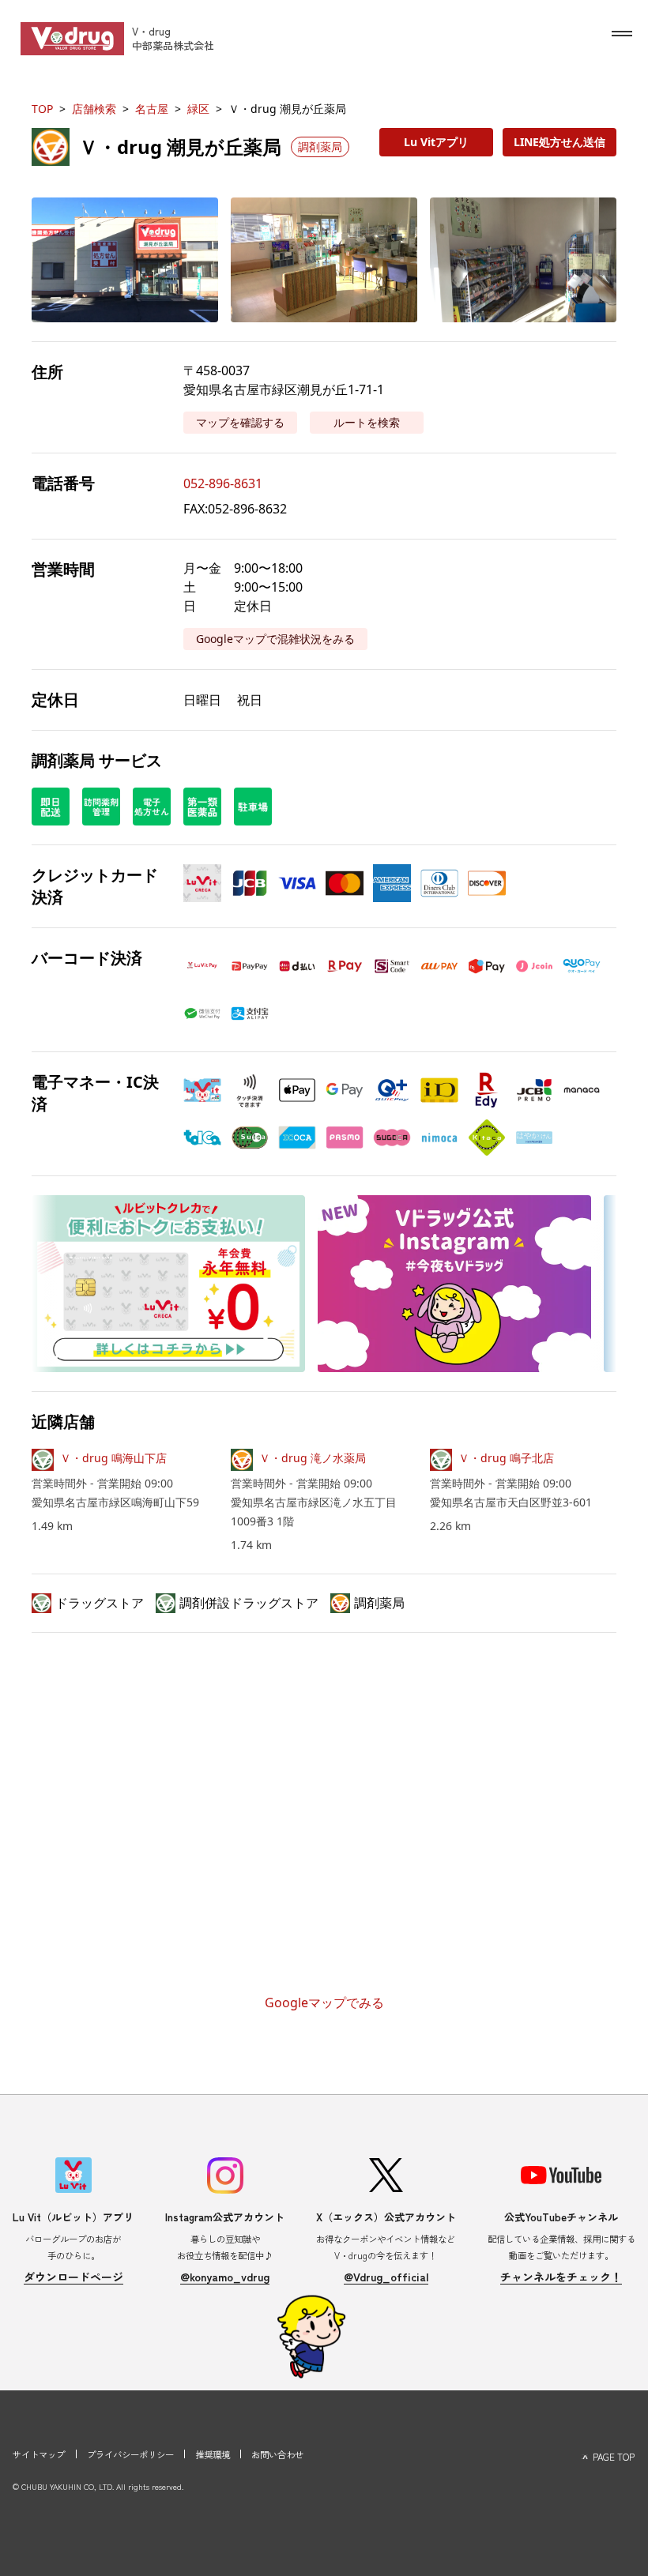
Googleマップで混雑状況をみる (275, 639)
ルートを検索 (367, 422)
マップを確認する (240, 422)
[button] (125, 259)
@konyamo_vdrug (225, 2277)
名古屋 (152, 109)
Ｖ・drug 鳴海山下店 (113, 1458)
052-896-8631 (223, 483)
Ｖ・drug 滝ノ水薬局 (313, 1458)
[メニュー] (622, 33)
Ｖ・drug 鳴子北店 (506, 1458)
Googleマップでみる (324, 2003)
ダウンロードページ (73, 2277)
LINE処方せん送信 (559, 142)
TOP (42, 109)
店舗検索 (94, 109)
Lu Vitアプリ (436, 142)
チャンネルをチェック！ (561, 2277)
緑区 (198, 109)
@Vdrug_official (386, 2277)
